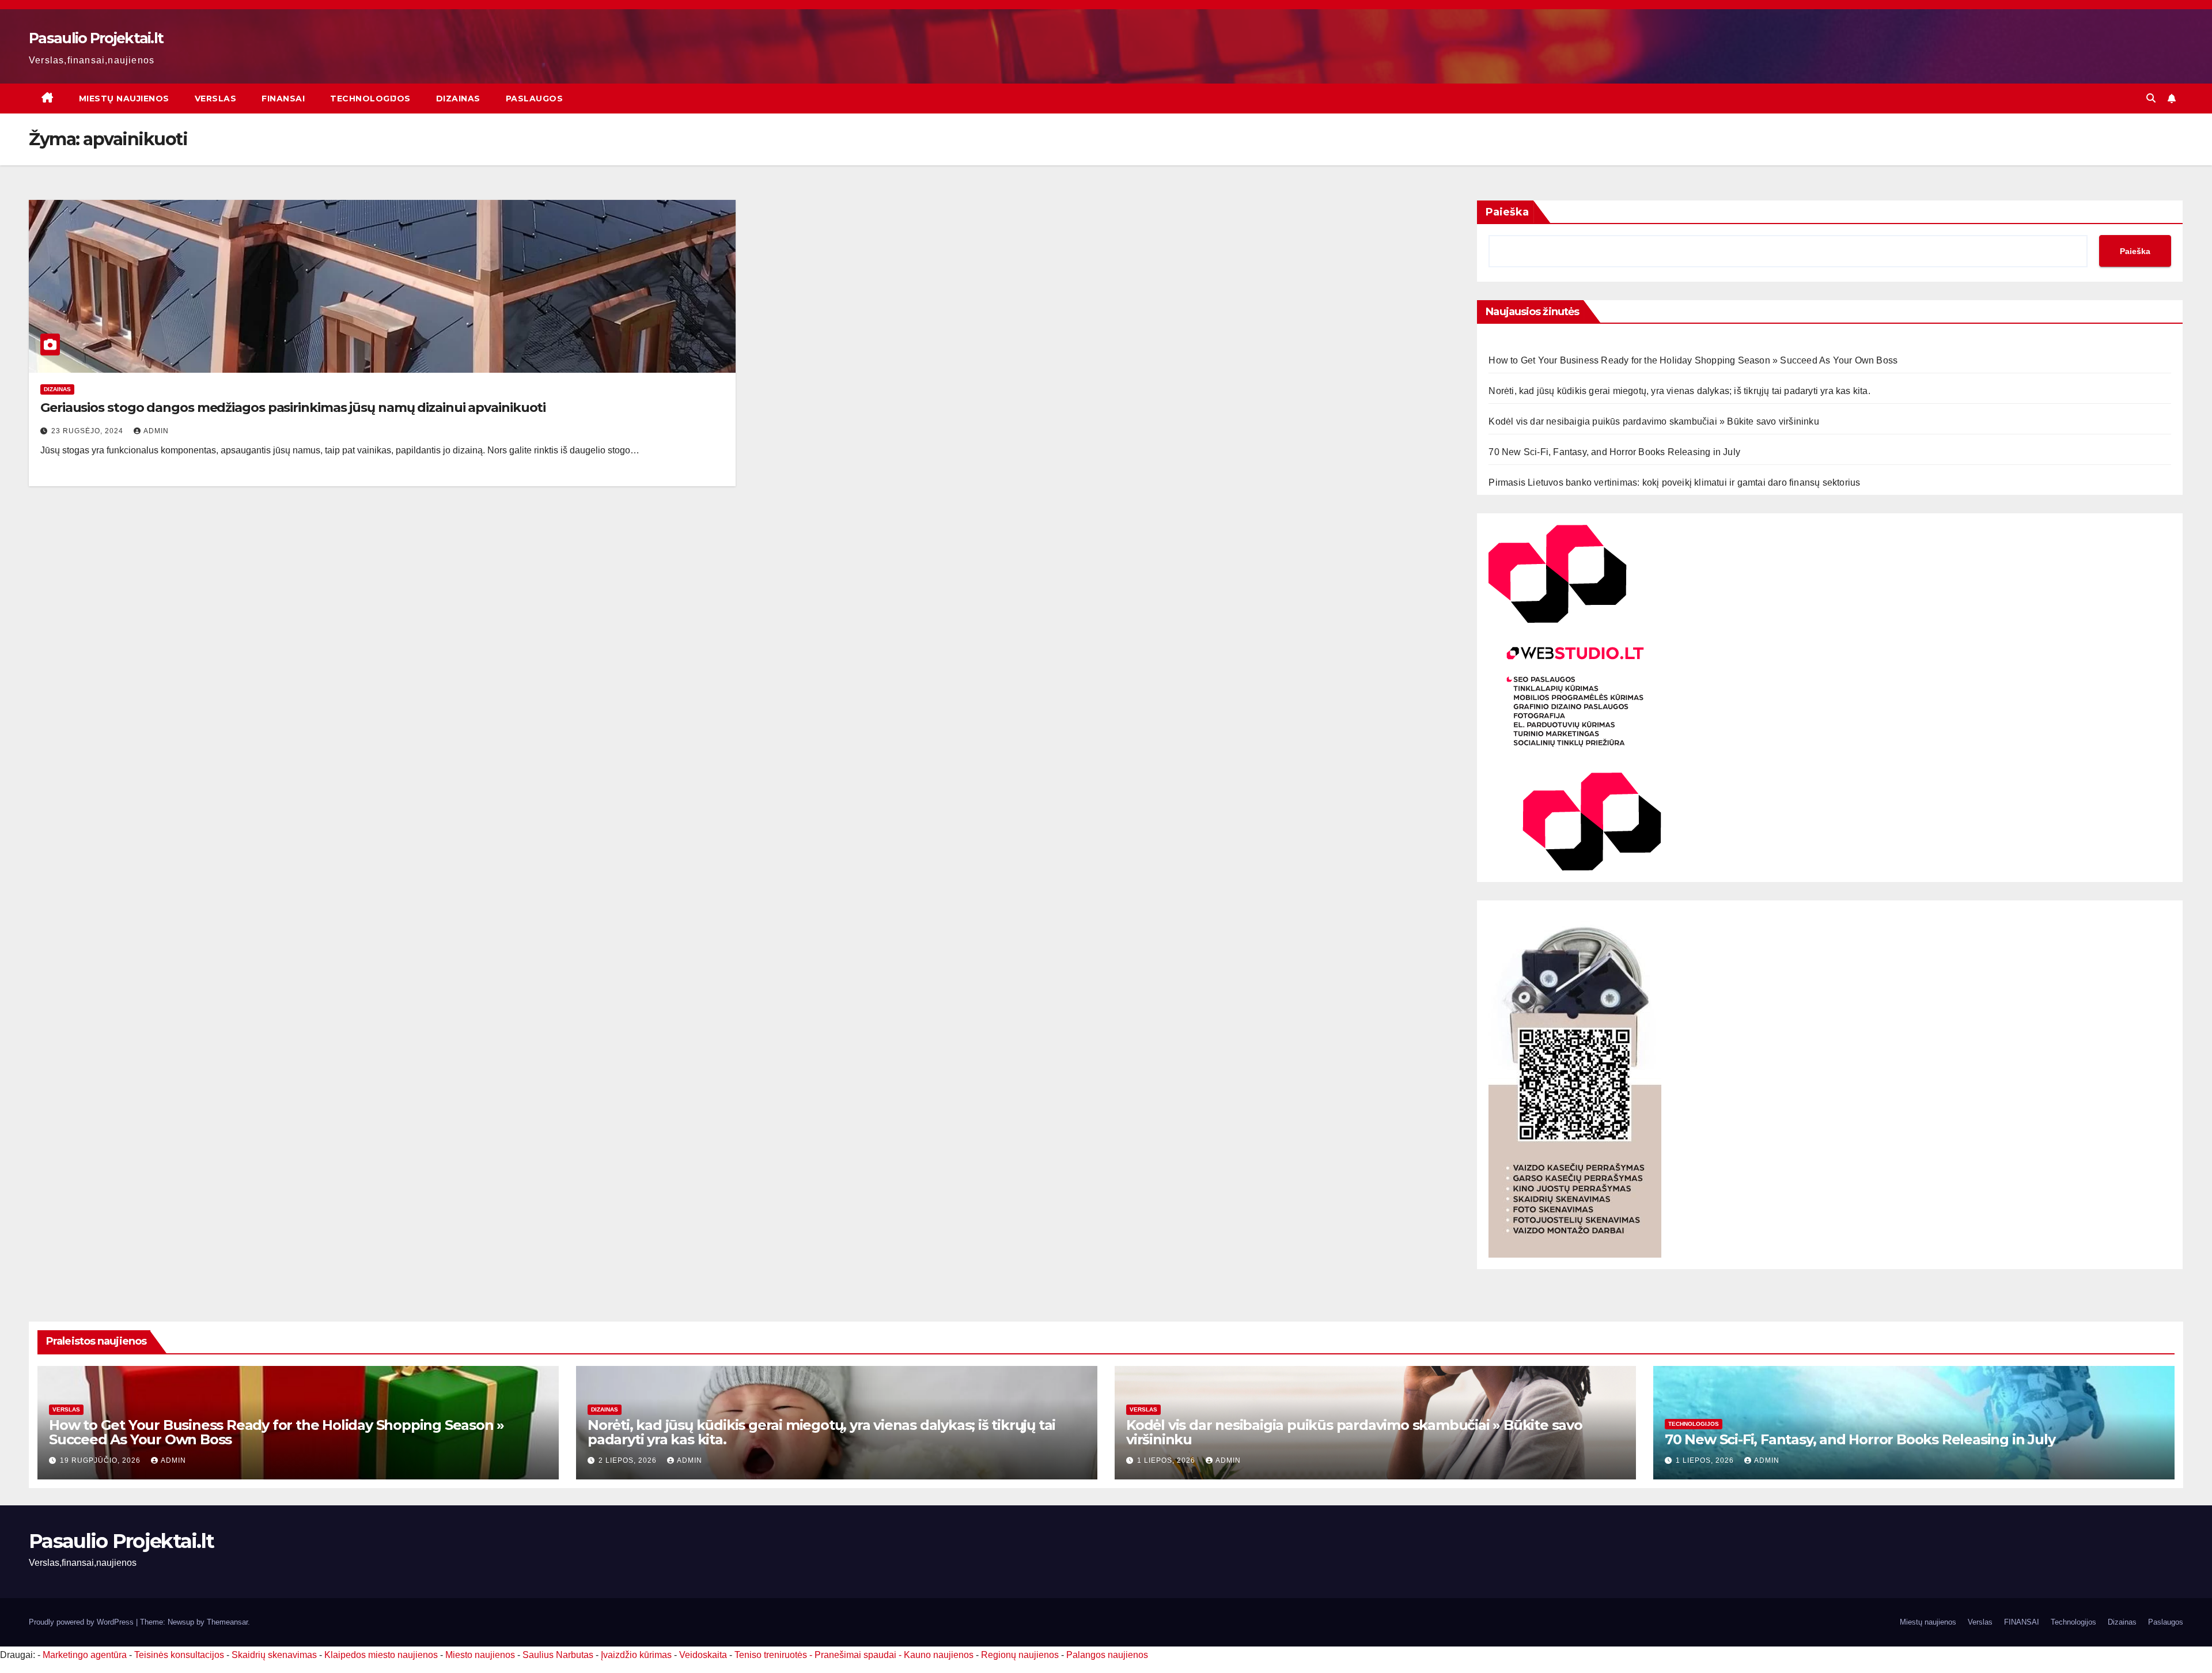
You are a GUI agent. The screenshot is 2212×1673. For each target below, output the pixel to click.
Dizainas (458, 99)
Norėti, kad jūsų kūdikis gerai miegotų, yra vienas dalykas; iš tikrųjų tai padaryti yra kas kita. (1679, 391)
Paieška (1507, 212)
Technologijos (370, 99)
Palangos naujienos (1107, 1655)
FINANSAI (283, 99)
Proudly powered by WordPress (82, 1622)
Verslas (216, 99)
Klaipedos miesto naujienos (381, 1655)
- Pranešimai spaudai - (857, 1655)
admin (156, 431)
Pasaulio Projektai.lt (96, 38)
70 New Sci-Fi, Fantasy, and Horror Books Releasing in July (1614, 452)
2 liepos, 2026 (629, 1460)
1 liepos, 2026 (1167, 1460)
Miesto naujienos (480, 1655)
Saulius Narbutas (558, 1655)
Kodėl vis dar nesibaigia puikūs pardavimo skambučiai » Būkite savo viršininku (1654, 421)
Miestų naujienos (124, 99)
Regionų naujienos (1020, 1655)
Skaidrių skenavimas (274, 1655)
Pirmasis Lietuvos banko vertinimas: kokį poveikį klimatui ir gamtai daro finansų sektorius (1674, 482)
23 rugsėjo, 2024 (88, 431)
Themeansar (227, 1622)
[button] (2151, 98)
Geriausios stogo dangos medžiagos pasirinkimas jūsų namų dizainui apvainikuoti (293, 408)
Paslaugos (535, 99)
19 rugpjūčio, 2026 (101, 1460)
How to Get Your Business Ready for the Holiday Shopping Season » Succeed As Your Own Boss (1693, 360)
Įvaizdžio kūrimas (636, 1655)
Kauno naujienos (939, 1655)
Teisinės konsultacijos (179, 1655)
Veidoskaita (703, 1655)
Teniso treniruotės (771, 1655)
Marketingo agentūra (85, 1655)
